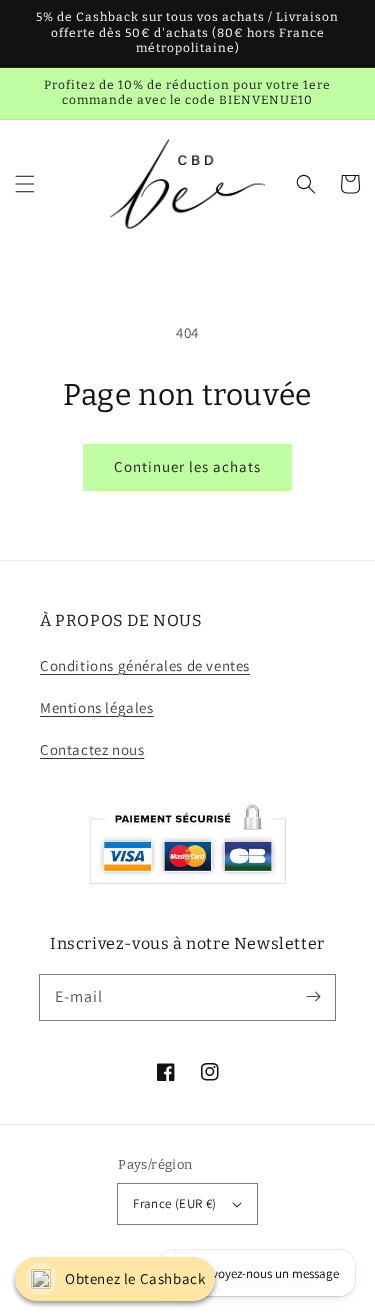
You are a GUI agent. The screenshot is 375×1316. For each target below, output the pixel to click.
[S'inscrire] (313, 997)
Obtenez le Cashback (135, 1278)
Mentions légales (97, 707)
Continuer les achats (187, 466)
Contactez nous (92, 749)
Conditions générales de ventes (145, 665)
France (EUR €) (175, 1203)
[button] (25, 184)
